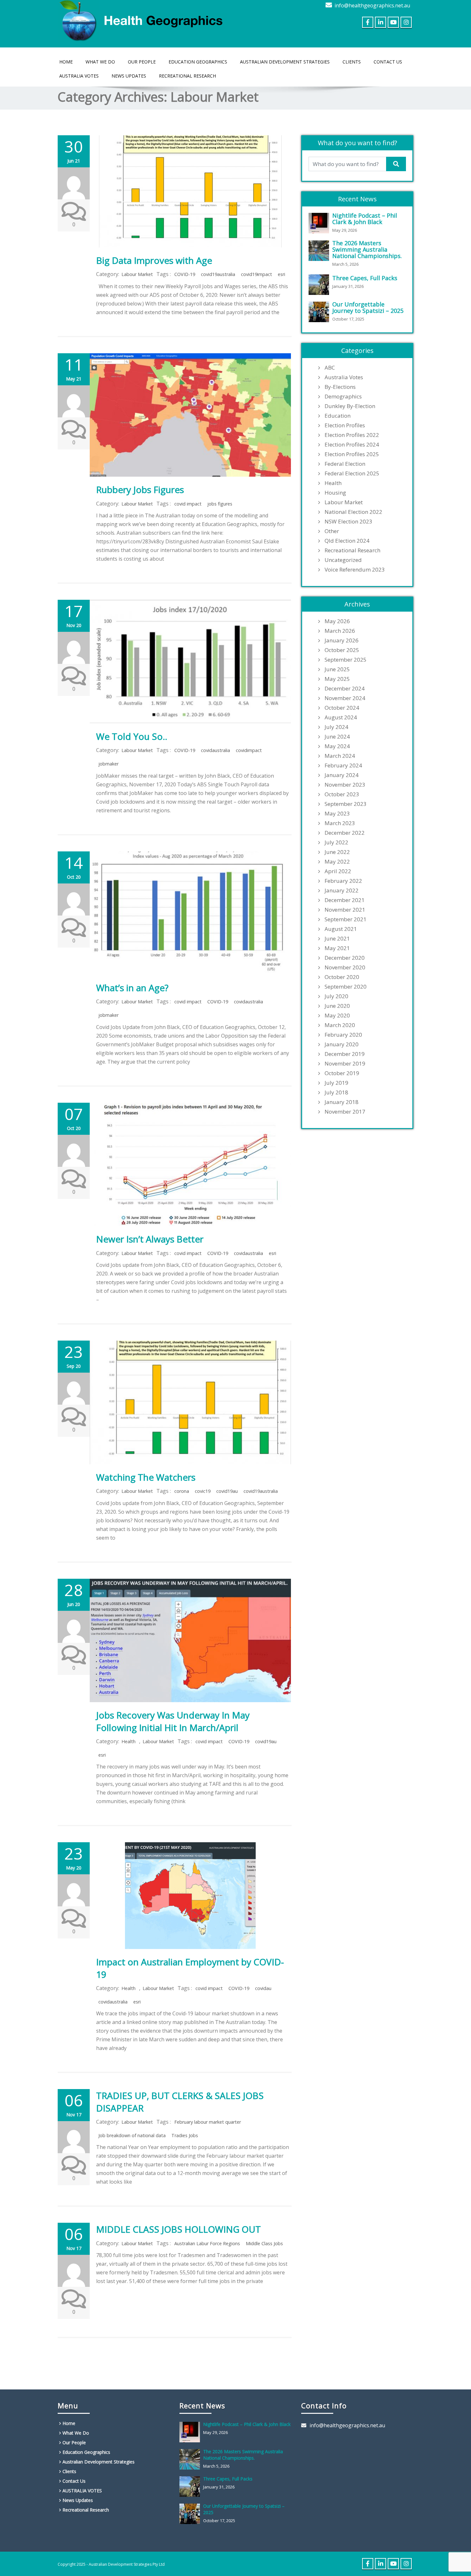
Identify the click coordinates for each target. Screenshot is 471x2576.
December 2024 (345, 689)
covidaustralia (215, 750)
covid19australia (218, 274)
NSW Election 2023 (348, 522)
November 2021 (345, 910)
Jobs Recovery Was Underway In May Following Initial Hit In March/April (173, 1721)
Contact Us (388, 62)
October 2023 (342, 794)
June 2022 (337, 852)
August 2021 (341, 929)
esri (281, 274)
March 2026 (340, 631)
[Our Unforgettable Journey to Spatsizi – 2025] (320, 312)
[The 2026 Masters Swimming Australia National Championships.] (320, 251)
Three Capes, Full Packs (365, 278)
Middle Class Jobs (264, 2243)
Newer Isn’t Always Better (150, 1239)
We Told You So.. (132, 736)
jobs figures (220, 504)
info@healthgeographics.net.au (372, 5)
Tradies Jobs (185, 2135)
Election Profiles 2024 (352, 445)
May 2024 (337, 746)
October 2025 (342, 650)
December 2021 (345, 900)
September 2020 (346, 987)
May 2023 (337, 814)
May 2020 (337, 1016)
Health (128, 1741)
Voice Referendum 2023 (355, 570)
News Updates (129, 76)
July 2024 (336, 727)
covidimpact (249, 750)
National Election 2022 (353, 512)
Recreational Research (187, 76)
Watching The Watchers (146, 1477)
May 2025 (337, 679)
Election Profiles (345, 425)
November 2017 (345, 1112)
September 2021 (346, 919)
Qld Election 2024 (347, 541)
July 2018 (336, 1092)
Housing (335, 493)
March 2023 (340, 823)
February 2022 (343, 881)
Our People (142, 62)
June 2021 (337, 939)
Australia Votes (344, 377)
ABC (330, 368)
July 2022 (336, 842)
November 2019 (345, 1064)
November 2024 (345, 698)
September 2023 (346, 804)
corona (182, 1491)
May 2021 (337, 948)
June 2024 (337, 737)
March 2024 (340, 756)
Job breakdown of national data (132, 2135)
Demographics (343, 397)
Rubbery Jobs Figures (140, 489)
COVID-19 (185, 274)
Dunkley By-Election (350, 406)
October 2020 (342, 977)
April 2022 (338, 871)
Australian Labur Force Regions (207, 2243)
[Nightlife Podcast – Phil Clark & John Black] (320, 223)
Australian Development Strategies (285, 62)
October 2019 (342, 1073)
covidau (263, 1988)
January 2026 (342, 640)
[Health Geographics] (143, 19)
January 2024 (342, 775)
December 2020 (345, 958)
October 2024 (342, 708)
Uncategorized (343, 560)
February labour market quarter (208, 2122)
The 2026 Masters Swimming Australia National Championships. (367, 249)
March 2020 (340, 1025)
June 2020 (337, 1006)
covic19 (203, 1491)
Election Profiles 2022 (352, 435)
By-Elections (340, 387)
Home (66, 62)
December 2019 (345, 1054)
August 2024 (341, 717)
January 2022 (342, 891)
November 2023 (345, 785)
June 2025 (337, 669)
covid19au (227, 1491)
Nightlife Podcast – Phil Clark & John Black (365, 219)
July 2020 (336, 996)
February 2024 (343, 765)
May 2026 (337, 621)
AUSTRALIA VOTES (79, 76)
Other (332, 531)
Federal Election (345, 464)
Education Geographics (198, 62)
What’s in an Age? (132, 988)
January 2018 (342, 1102)
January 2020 (342, 1044)
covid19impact (256, 274)
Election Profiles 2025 (352, 454)
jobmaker (108, 764)
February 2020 (343, 1035)
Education (338, 416)
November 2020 (345, 967)
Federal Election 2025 (352, 473)
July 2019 (336, 1083)
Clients (352, 62)
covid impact (188, 504)
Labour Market (137, 274)
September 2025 (346, 660)
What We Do (100, 62)
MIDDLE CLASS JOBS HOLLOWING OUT (178, 2229)
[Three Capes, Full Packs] (320, 285)
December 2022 (345, 833)
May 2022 (337, 862)
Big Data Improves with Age (154, 260)
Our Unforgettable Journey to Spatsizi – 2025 (368, 307)
